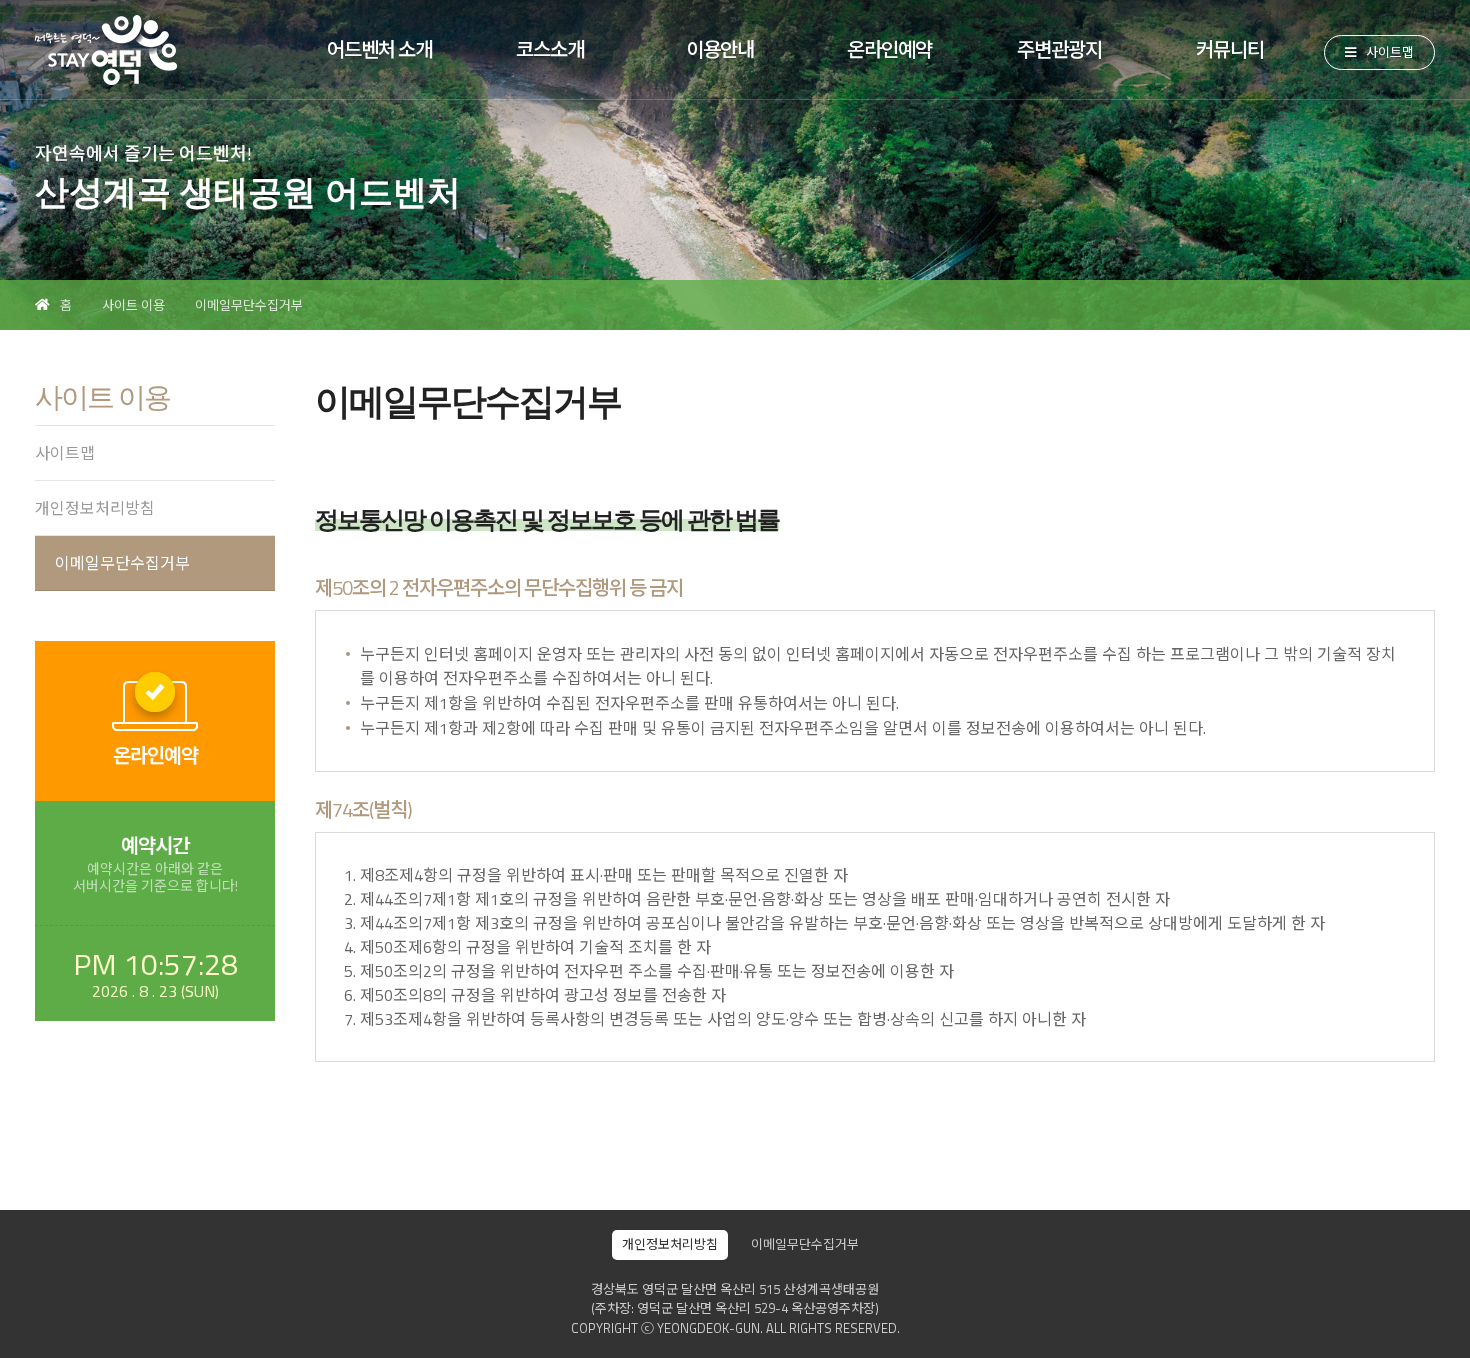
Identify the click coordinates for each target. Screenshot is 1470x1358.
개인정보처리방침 (95, 508)
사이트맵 (1390, 52)
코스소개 (550, 49)
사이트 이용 (133, 305)
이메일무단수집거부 (249, 305)
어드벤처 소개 (379, 49)
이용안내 (720, 49)
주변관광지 (1059, 49)
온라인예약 (889, 49)
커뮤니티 (1230, 49)
